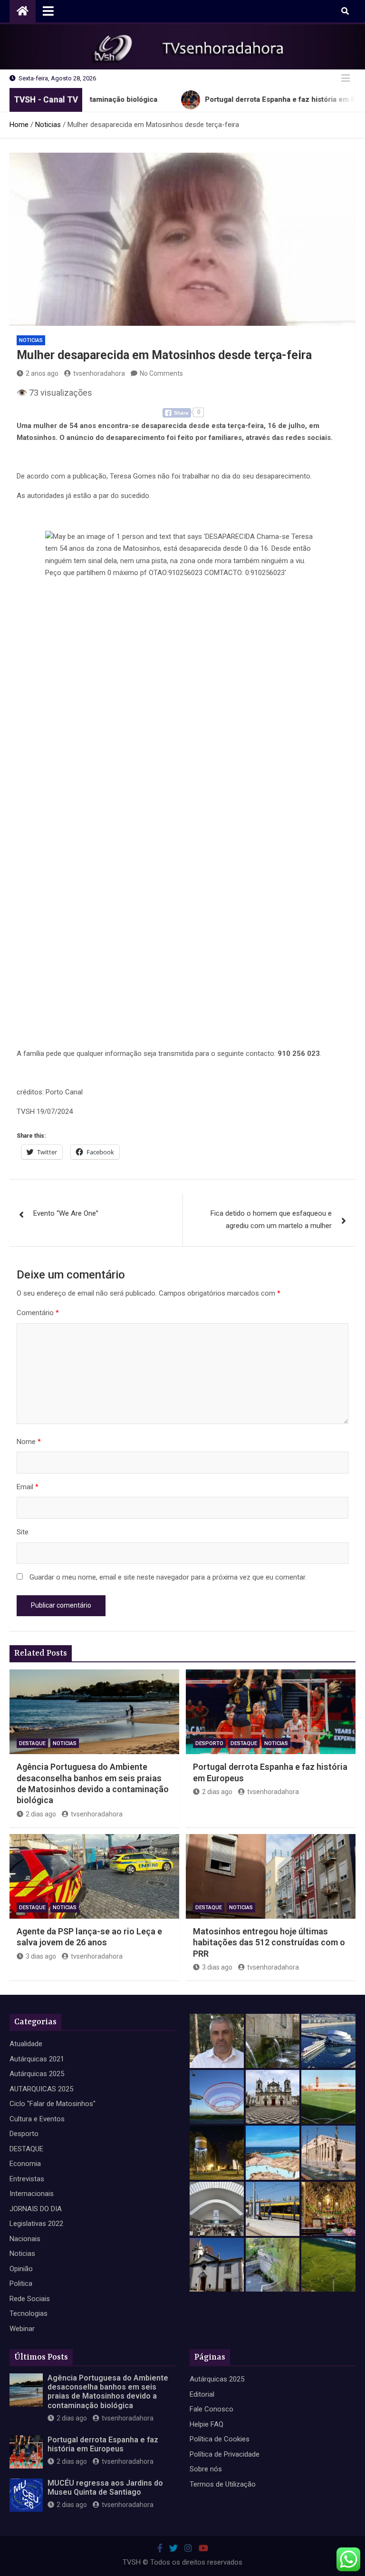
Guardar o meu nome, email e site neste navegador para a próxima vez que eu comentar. (168, 1577)
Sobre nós (206, 2469)
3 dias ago (41, 1956)
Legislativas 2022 (36, 2224)
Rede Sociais (30, 2299)
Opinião (21, 2269)
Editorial (202, 2394)
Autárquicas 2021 (37, 2059)
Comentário (38, 1313)
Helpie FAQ (207, 2424)
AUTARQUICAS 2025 (41, 2089)
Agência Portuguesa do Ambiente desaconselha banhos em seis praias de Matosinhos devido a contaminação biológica (108, 2392)
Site (23, 1532)
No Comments (161, 373)
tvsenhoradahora (99, 373)
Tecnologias (29, 2313)
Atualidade (26, 2044)
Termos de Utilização (223, 2484)
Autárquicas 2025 (37, 2074)
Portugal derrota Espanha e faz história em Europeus (103, 2444)
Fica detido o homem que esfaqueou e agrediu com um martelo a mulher (271, 1220)
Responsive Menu (346, 78)
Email (28, 1487)
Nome (29, 1442)
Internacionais (32, 2194)
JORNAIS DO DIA (36, 2209)
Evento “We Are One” (66, 1213)
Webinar (22, 2329)
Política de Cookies (220, 2439)
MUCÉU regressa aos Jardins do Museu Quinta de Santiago (105, 2488)
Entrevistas (27, 2179)
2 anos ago (42, 373)
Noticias (31, 340)
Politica (21, 2283)
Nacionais (25, 2239)
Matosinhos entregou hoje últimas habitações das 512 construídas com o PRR (269, 1942)
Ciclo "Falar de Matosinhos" (53, 2104)
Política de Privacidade (225, 2454)
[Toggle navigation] (48, 11)
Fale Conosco (211, 2409)
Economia (25, 2164)
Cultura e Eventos (37, 2119)
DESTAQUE (32, 1743)
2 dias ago (41, 1814)
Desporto (209, 1743)
